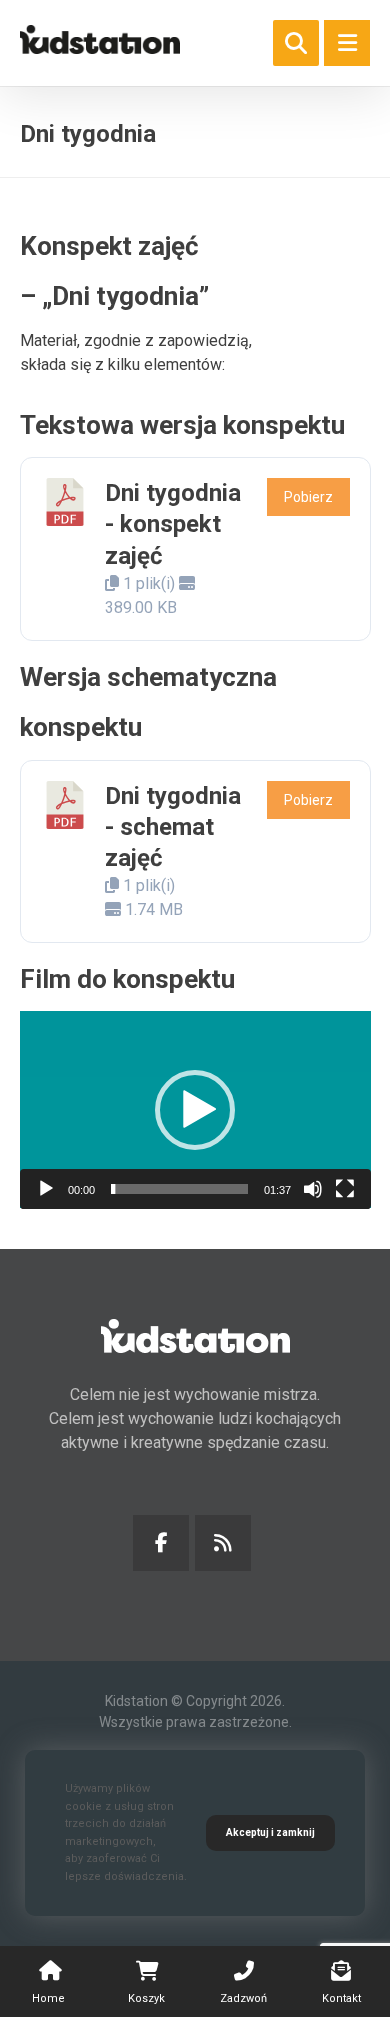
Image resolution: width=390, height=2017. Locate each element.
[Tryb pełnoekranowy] (345, 1189)
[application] (195, 1109)
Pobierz (308, 497)
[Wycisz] (313, 1189)
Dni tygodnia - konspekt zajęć (173, 524)
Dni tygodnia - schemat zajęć (173, 827)
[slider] (179, 1189)
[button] (347, 43)
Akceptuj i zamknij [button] (270, 1832)
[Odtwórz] (46, 1189)
